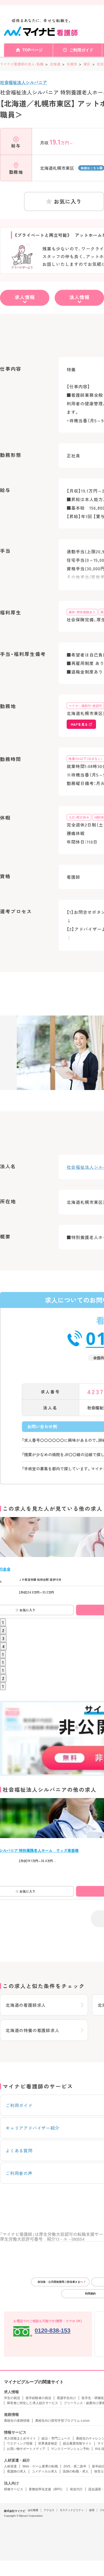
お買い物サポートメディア (26, 2449)
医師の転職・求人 (76, 2471)
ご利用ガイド (81, 50)
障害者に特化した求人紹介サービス (33, 2403)
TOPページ (33, 50)
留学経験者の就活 (38, 2398)
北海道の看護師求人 (26, 2005)
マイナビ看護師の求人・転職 (22, 64)
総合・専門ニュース (56, 2438)
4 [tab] (3, 1646)
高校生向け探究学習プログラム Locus (62, 2421)
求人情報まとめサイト (20, 2438)
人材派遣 (10, 2466)
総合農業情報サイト (77, 2443)
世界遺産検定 (48, 2443)
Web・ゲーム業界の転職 (40, 2466)
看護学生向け (66, 2398)
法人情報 (79, 297)
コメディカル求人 (45, 2471)
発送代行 (76, 2489)
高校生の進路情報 (17, 2421)
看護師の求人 (17, 2471)
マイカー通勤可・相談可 (85, 706)
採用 (92, 2510)
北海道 (55, 64)
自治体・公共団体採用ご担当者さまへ (60, 2282)
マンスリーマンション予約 (70, 2449)
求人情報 (25, 297)
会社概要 (33, 2510)
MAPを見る (79, 724)
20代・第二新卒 (75, 2466)
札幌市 (72, 64)
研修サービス (14, 2489)
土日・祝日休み (79, 817)
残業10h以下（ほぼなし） (85, 759)
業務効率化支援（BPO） (47, 2489)
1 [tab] (3, 1622)
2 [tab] (3, 1630)
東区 (87, 64)
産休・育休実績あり (82, 612)
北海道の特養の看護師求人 (33, 2030)
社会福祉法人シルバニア (23, 82)
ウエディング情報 (20, 2443)
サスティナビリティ (72, 2510)
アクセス (49, 2510)
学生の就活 (12, 2398)
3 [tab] (3, 1638)
